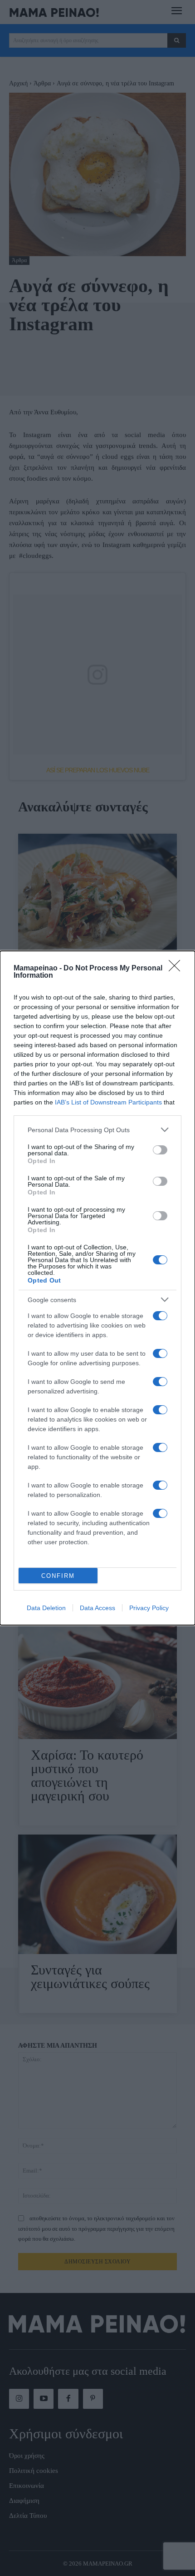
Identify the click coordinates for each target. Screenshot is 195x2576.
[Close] (177, 969)
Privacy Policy (149, 1608)
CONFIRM (58, 1576)
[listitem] (97, 1130)
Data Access (97, 1608)
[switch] (160, 1150)
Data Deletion (46, 1608)
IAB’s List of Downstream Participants (108, 1102)
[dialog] (97, 1288)
